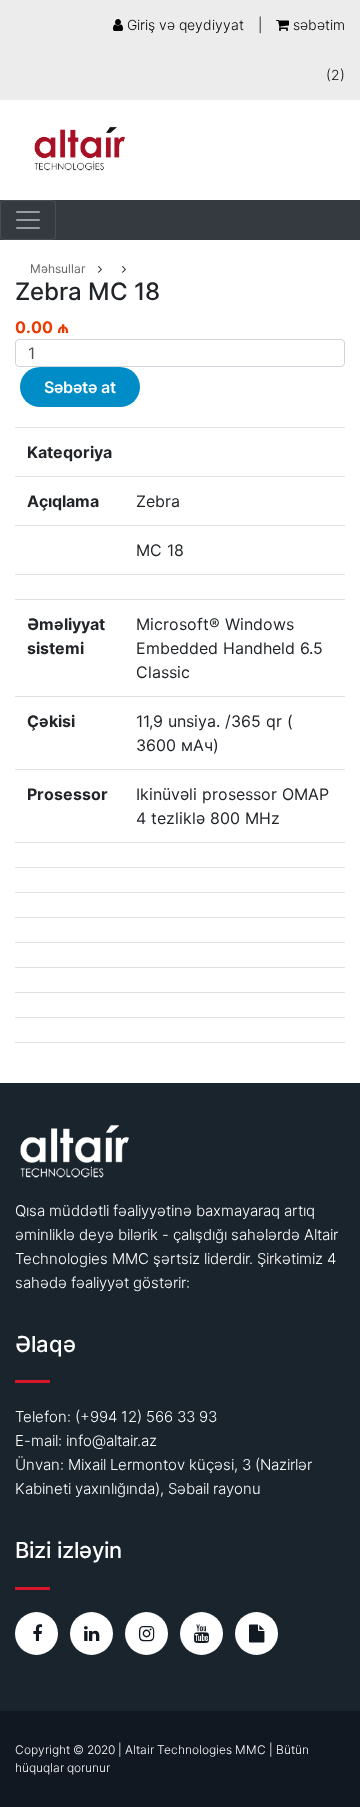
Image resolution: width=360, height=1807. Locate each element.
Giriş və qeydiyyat (183, 24)
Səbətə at (80, 387)
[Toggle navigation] (28, 220)
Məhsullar (57, 268)
